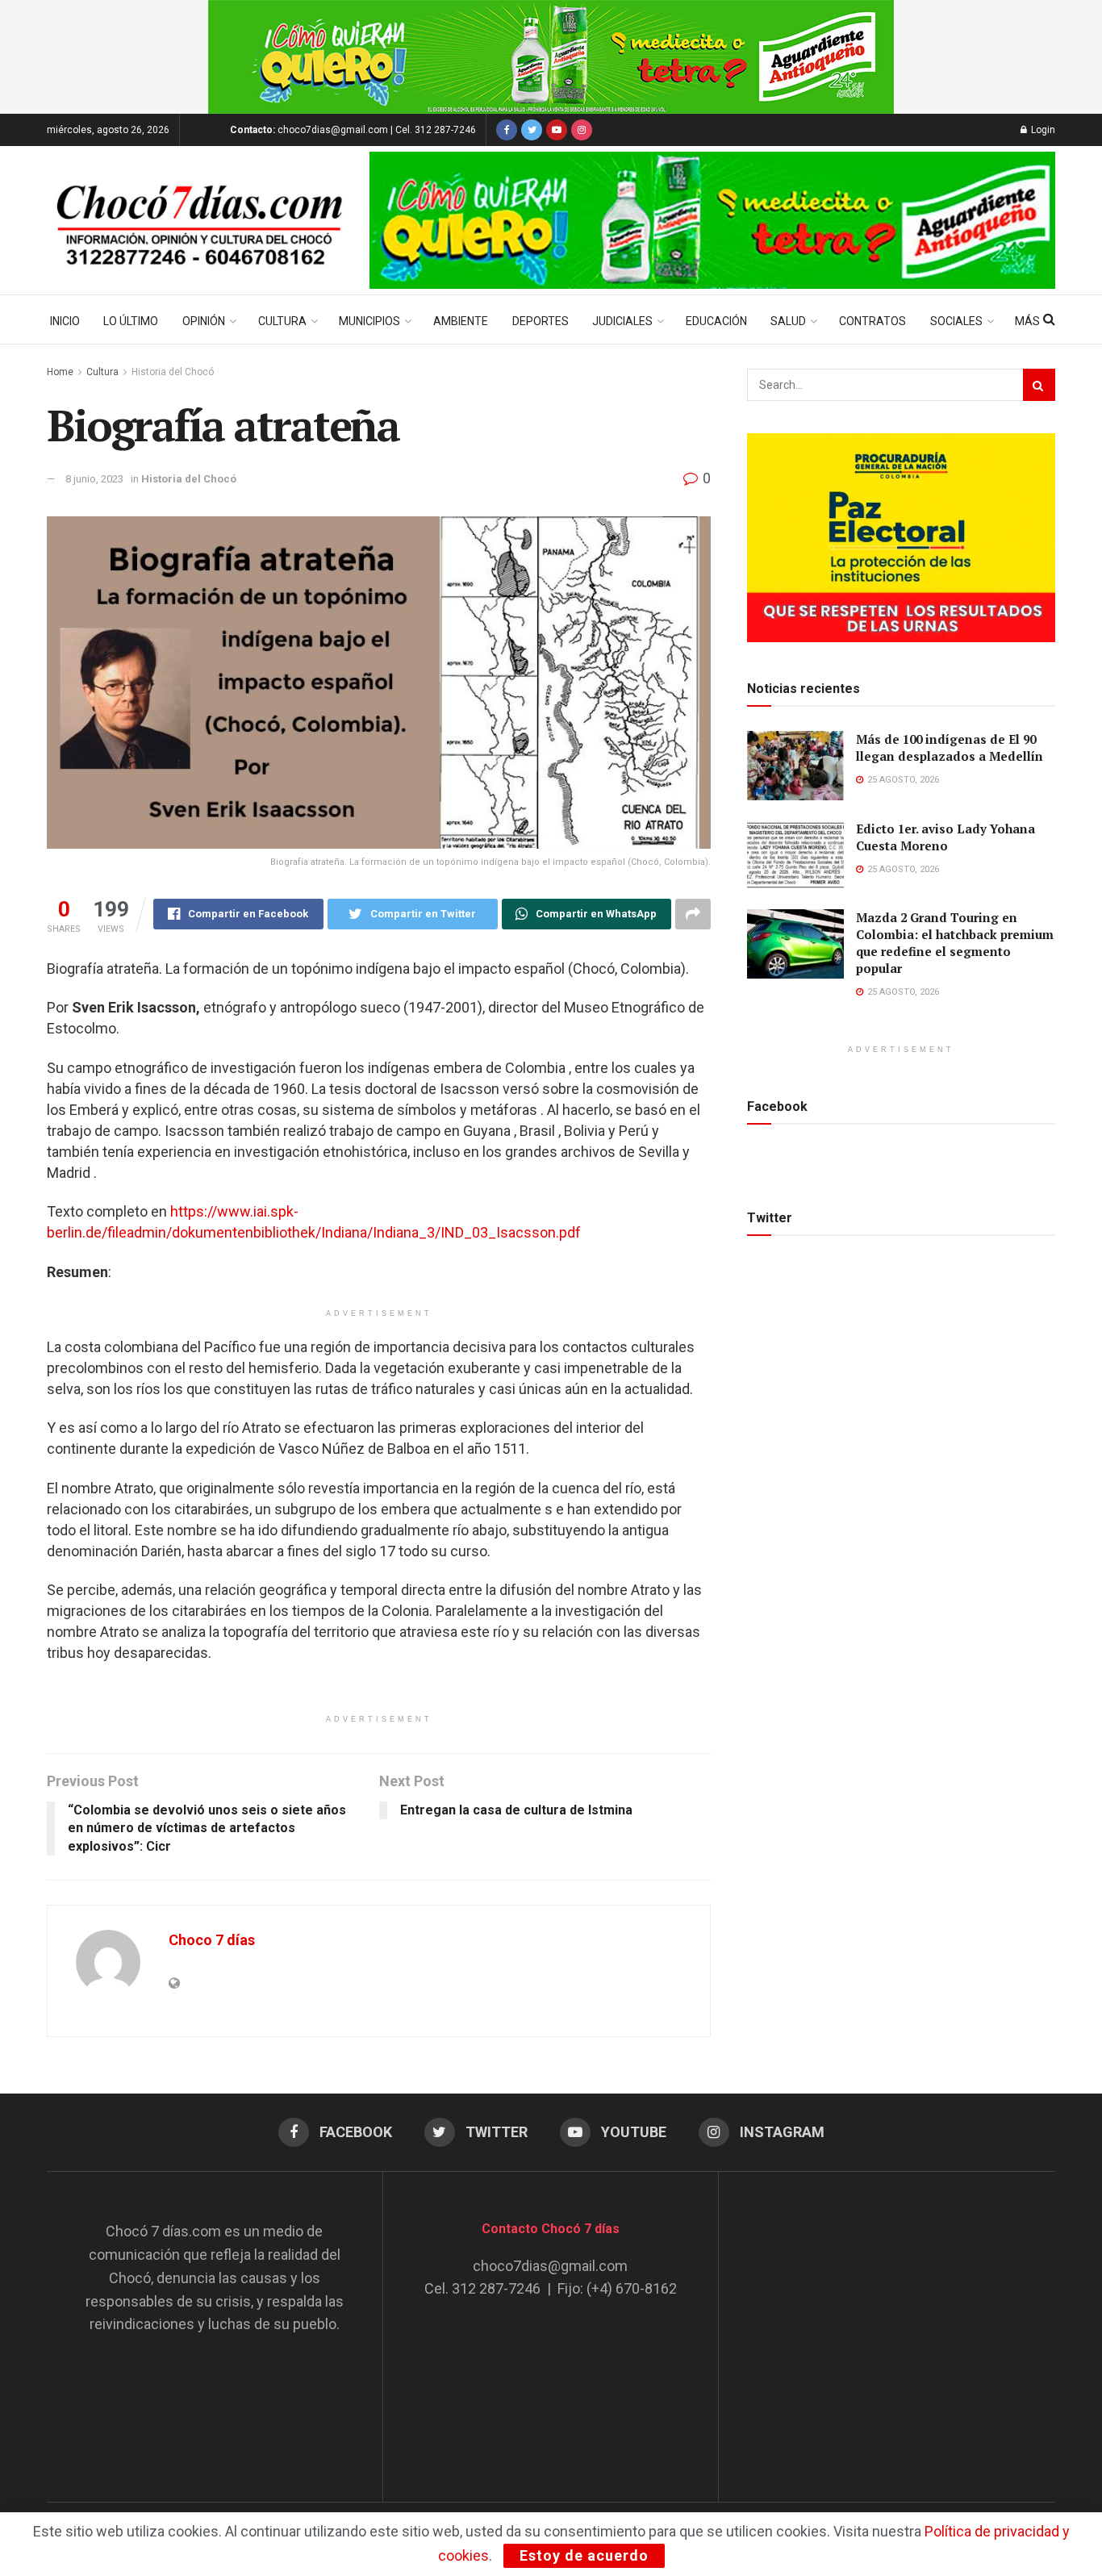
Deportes (541, 321)
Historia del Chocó (173, 372)
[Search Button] (1039, 385)
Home (60, 372)
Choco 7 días (212, 1940)
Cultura (282, 321)
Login (1042, 130)
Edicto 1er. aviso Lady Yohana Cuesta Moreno (945, 837)
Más (1027, 321)
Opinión (204, 321)
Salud (788, 321)
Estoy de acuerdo (584, 2555)
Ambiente (461, 321)
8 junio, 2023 (94, 479)
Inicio (65, 321)
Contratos (872, 321)
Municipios (369, 321)
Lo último (131, 321)
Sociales (956, 321)
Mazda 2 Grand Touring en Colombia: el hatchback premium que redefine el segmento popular (955, 943)
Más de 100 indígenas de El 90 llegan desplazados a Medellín (950, 747)
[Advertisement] (887, 2321)
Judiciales (622, 321)
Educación (716, 321)
